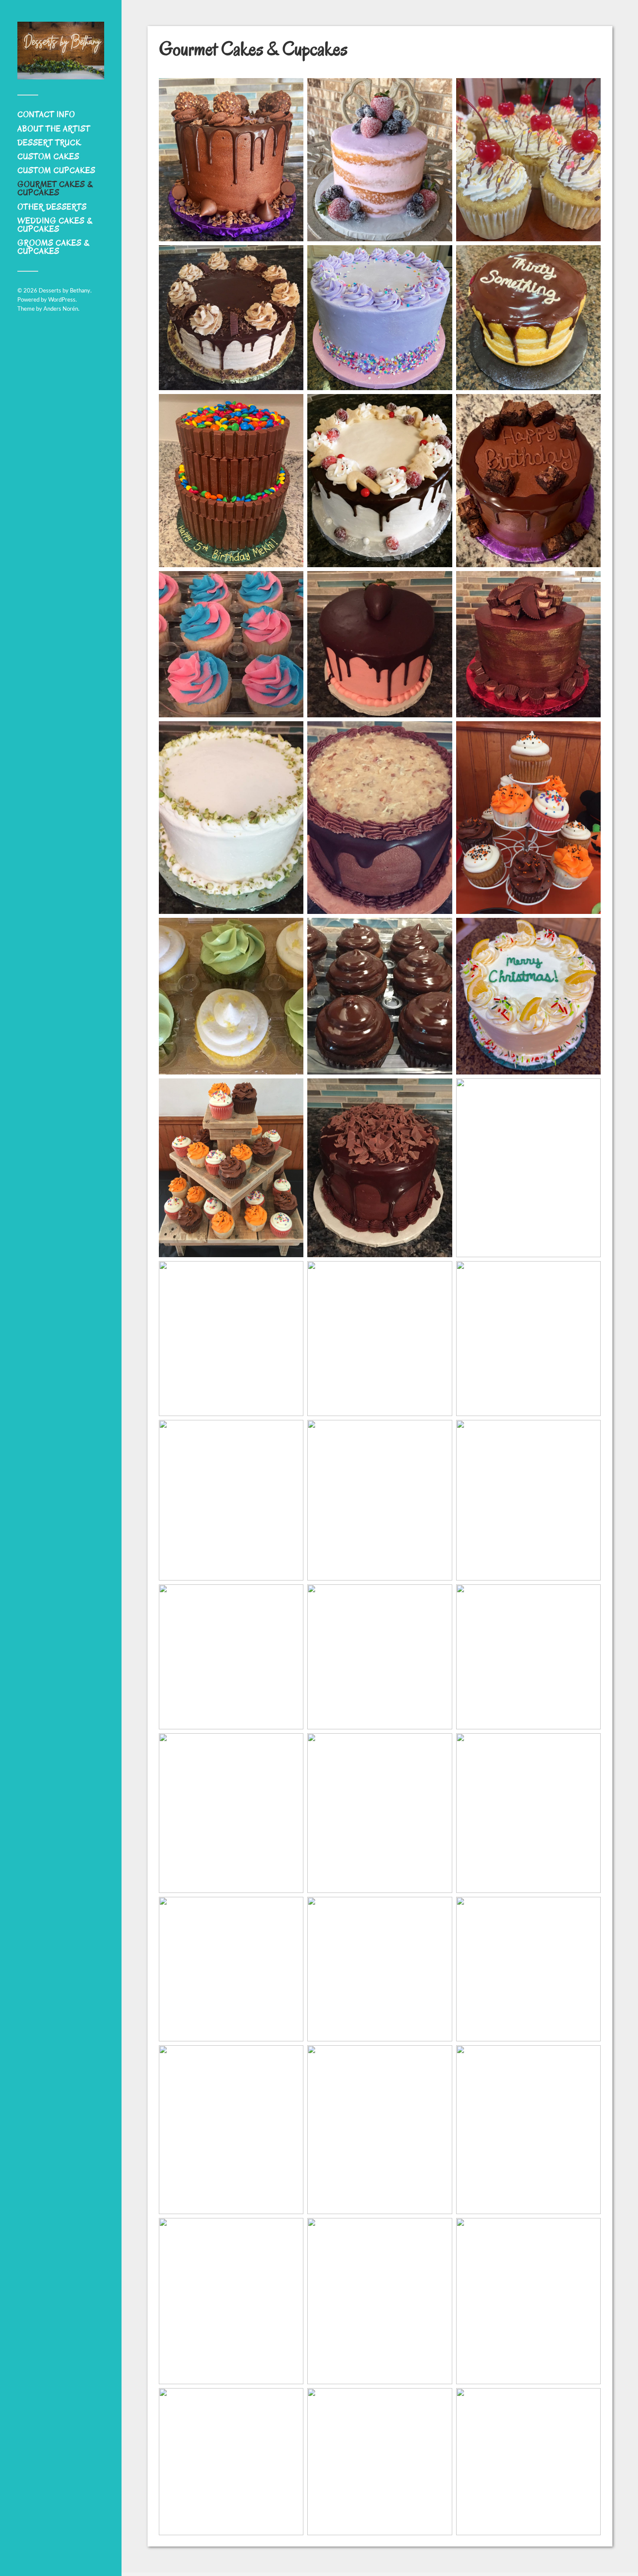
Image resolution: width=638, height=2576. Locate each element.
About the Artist (54, 129)
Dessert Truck (49, 143)
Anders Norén (61, 309)
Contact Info (46, 115)
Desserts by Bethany (64, 291)
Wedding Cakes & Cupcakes (55, 225)
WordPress (62, 300)
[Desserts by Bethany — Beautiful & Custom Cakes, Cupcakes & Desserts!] (61, 51)
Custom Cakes (48, 157)
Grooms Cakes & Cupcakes (53, 247)
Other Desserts (52, 207)
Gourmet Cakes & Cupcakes (55, 189)
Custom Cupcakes (56, 171)
